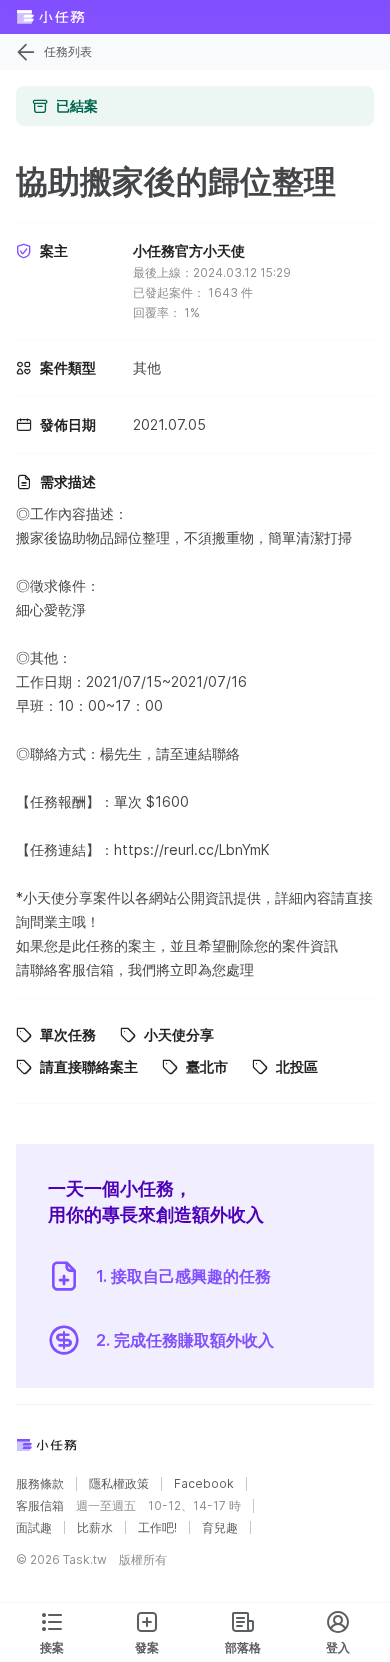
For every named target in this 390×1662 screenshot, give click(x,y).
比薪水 (95, 1528)
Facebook (204, 1484)
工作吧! (157, 1528)
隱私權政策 (119, 1484)
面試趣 (34, 1528)
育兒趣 (220, 1528)
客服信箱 (40, 1506)
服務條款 (40, 1484)
